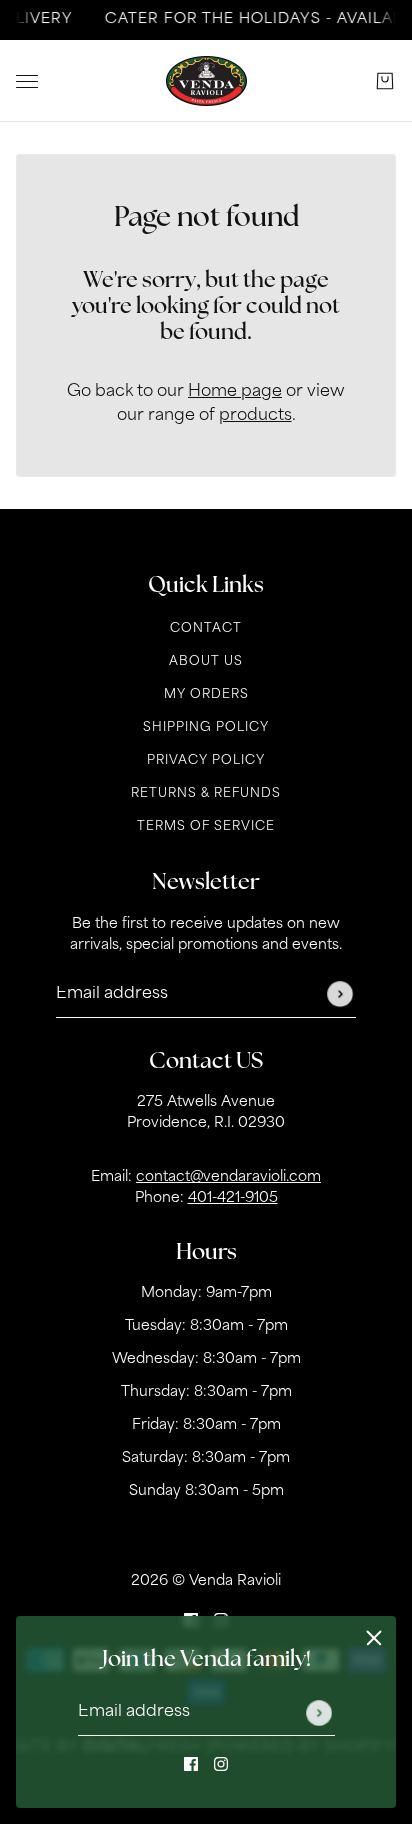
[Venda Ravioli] (206, 81)
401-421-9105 (233, 1198)
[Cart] (385, 81)
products (255, 416)
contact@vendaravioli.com (228, 1177)
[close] (374, 1638)
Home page (235, 392)
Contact (206, 629)
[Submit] (319, 1713)
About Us (206, 662)
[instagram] (221, 1764)
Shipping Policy (206, 728)
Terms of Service (206, 827)
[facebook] (191, 1764)
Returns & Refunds (206, 794)
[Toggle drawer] (27, 81)
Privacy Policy (206, 761)
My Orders (206, 695)
